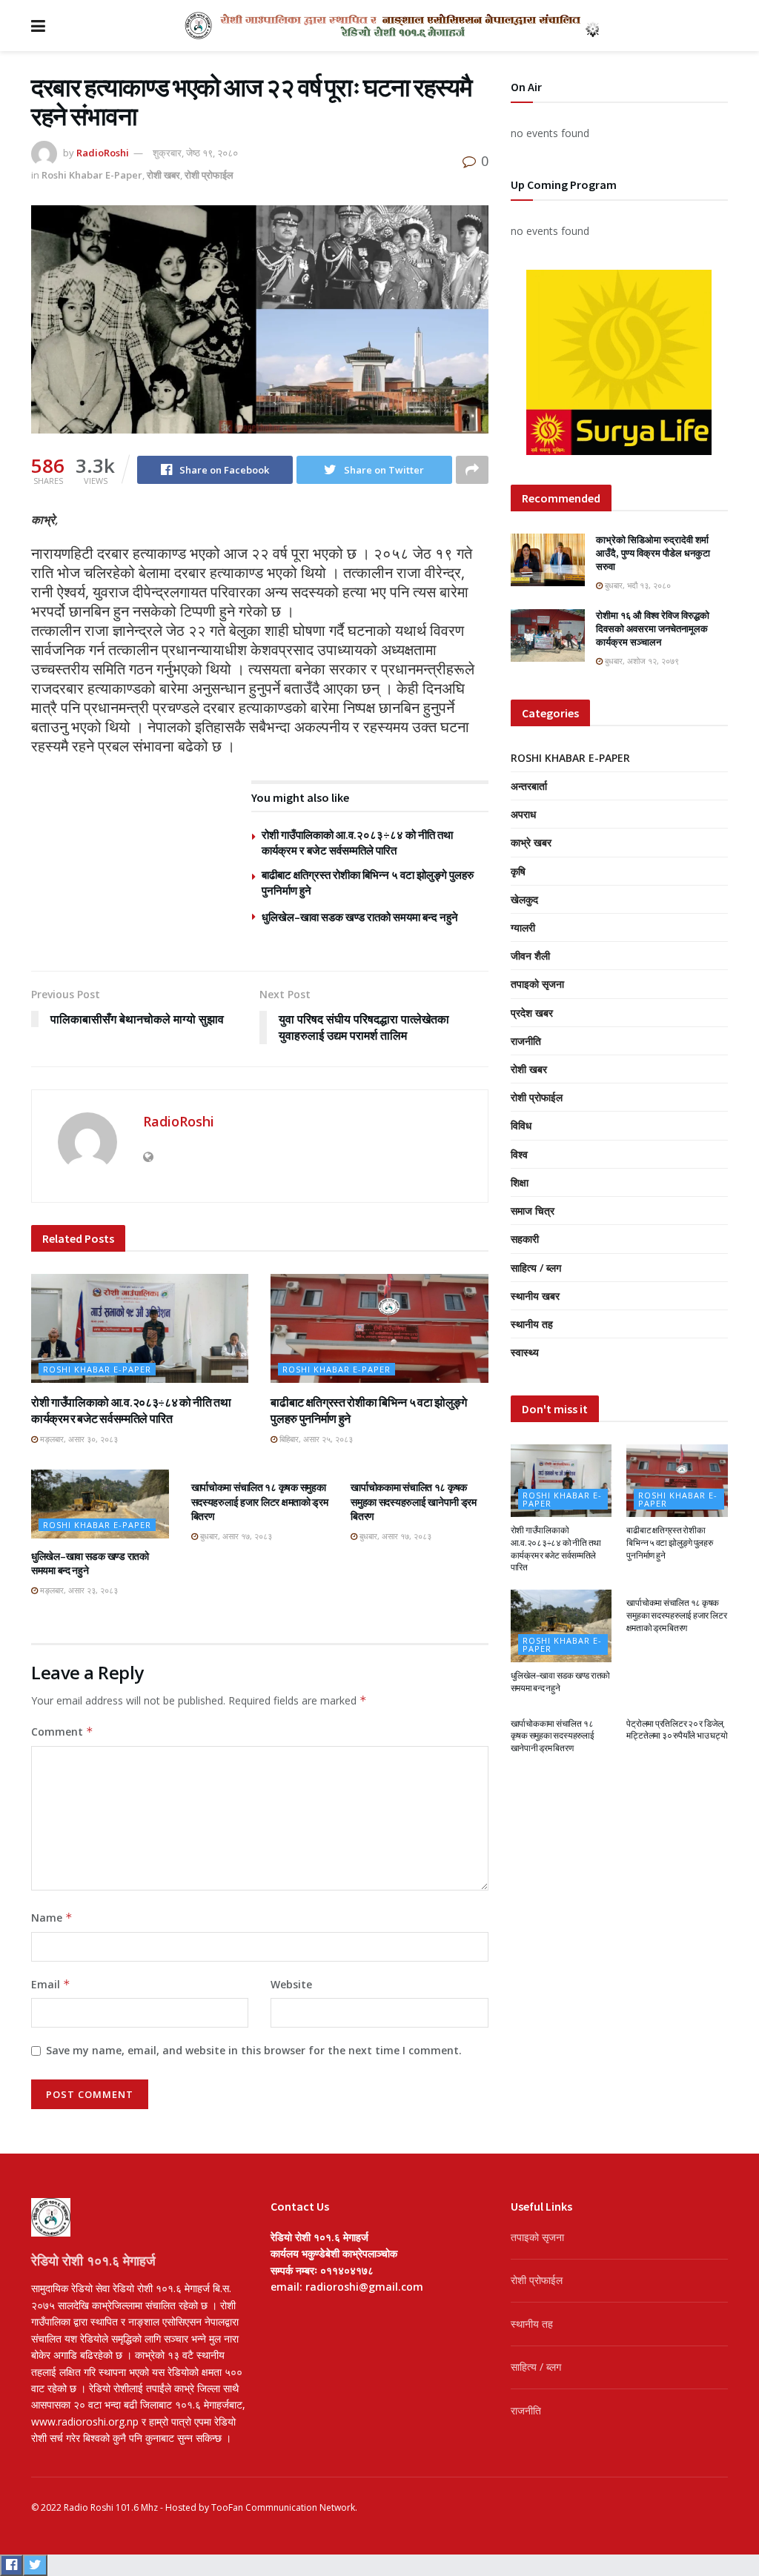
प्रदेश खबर (532, 1013)
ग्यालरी (523, 927)
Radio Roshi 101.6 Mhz (111, 2507)
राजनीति (526, 1041)
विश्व (519, 1154)
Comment (62, 1732)
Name (52, 1918)
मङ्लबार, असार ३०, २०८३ (78, 1439)
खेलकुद (524, 899)
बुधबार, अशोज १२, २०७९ (641, 661)
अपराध (523, 814)
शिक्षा (520, 1182)
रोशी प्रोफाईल (209, 175)
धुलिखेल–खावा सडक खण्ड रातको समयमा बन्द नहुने (360, 917)
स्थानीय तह (532, 1324)
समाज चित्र (533, 1211)
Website (291, 1984)
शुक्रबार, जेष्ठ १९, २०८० (195, 153)
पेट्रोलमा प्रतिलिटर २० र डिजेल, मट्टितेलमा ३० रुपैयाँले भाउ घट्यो (677, 1730)
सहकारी (525, 1239)
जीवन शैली (530, 956)
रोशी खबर (163, 175)
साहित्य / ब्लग (536, 1268)
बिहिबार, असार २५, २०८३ (315, 1439)
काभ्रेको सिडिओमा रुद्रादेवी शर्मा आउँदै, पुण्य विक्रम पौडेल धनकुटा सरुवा (653, 553)
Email (51, 1984)
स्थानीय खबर (535, 1296)
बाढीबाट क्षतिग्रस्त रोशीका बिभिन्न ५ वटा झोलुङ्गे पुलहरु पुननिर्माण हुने (669, 1543)
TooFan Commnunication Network (283, 2507)
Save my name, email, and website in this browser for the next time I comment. (254, 2050)
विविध (521, 1125)
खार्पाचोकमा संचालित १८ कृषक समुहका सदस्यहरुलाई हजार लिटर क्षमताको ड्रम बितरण (260, 1502)
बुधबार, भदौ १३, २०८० (637, 585)
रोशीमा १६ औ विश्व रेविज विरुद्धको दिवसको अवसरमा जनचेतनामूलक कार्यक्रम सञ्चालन (653, 629)
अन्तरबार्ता (529, 786)
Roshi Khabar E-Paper (92, 175)
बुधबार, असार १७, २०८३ (235, 1536)
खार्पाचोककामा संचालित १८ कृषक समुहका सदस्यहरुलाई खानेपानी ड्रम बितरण (414, 1502)
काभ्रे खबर (531, 842)
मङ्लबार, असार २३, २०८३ (78, 1590)
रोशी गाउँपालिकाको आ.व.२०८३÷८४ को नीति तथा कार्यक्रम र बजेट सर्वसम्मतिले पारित (556, 1548)
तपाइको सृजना (537, 984)
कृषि (518, 871)
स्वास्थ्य (525, 1352)
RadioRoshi (103, 153)
